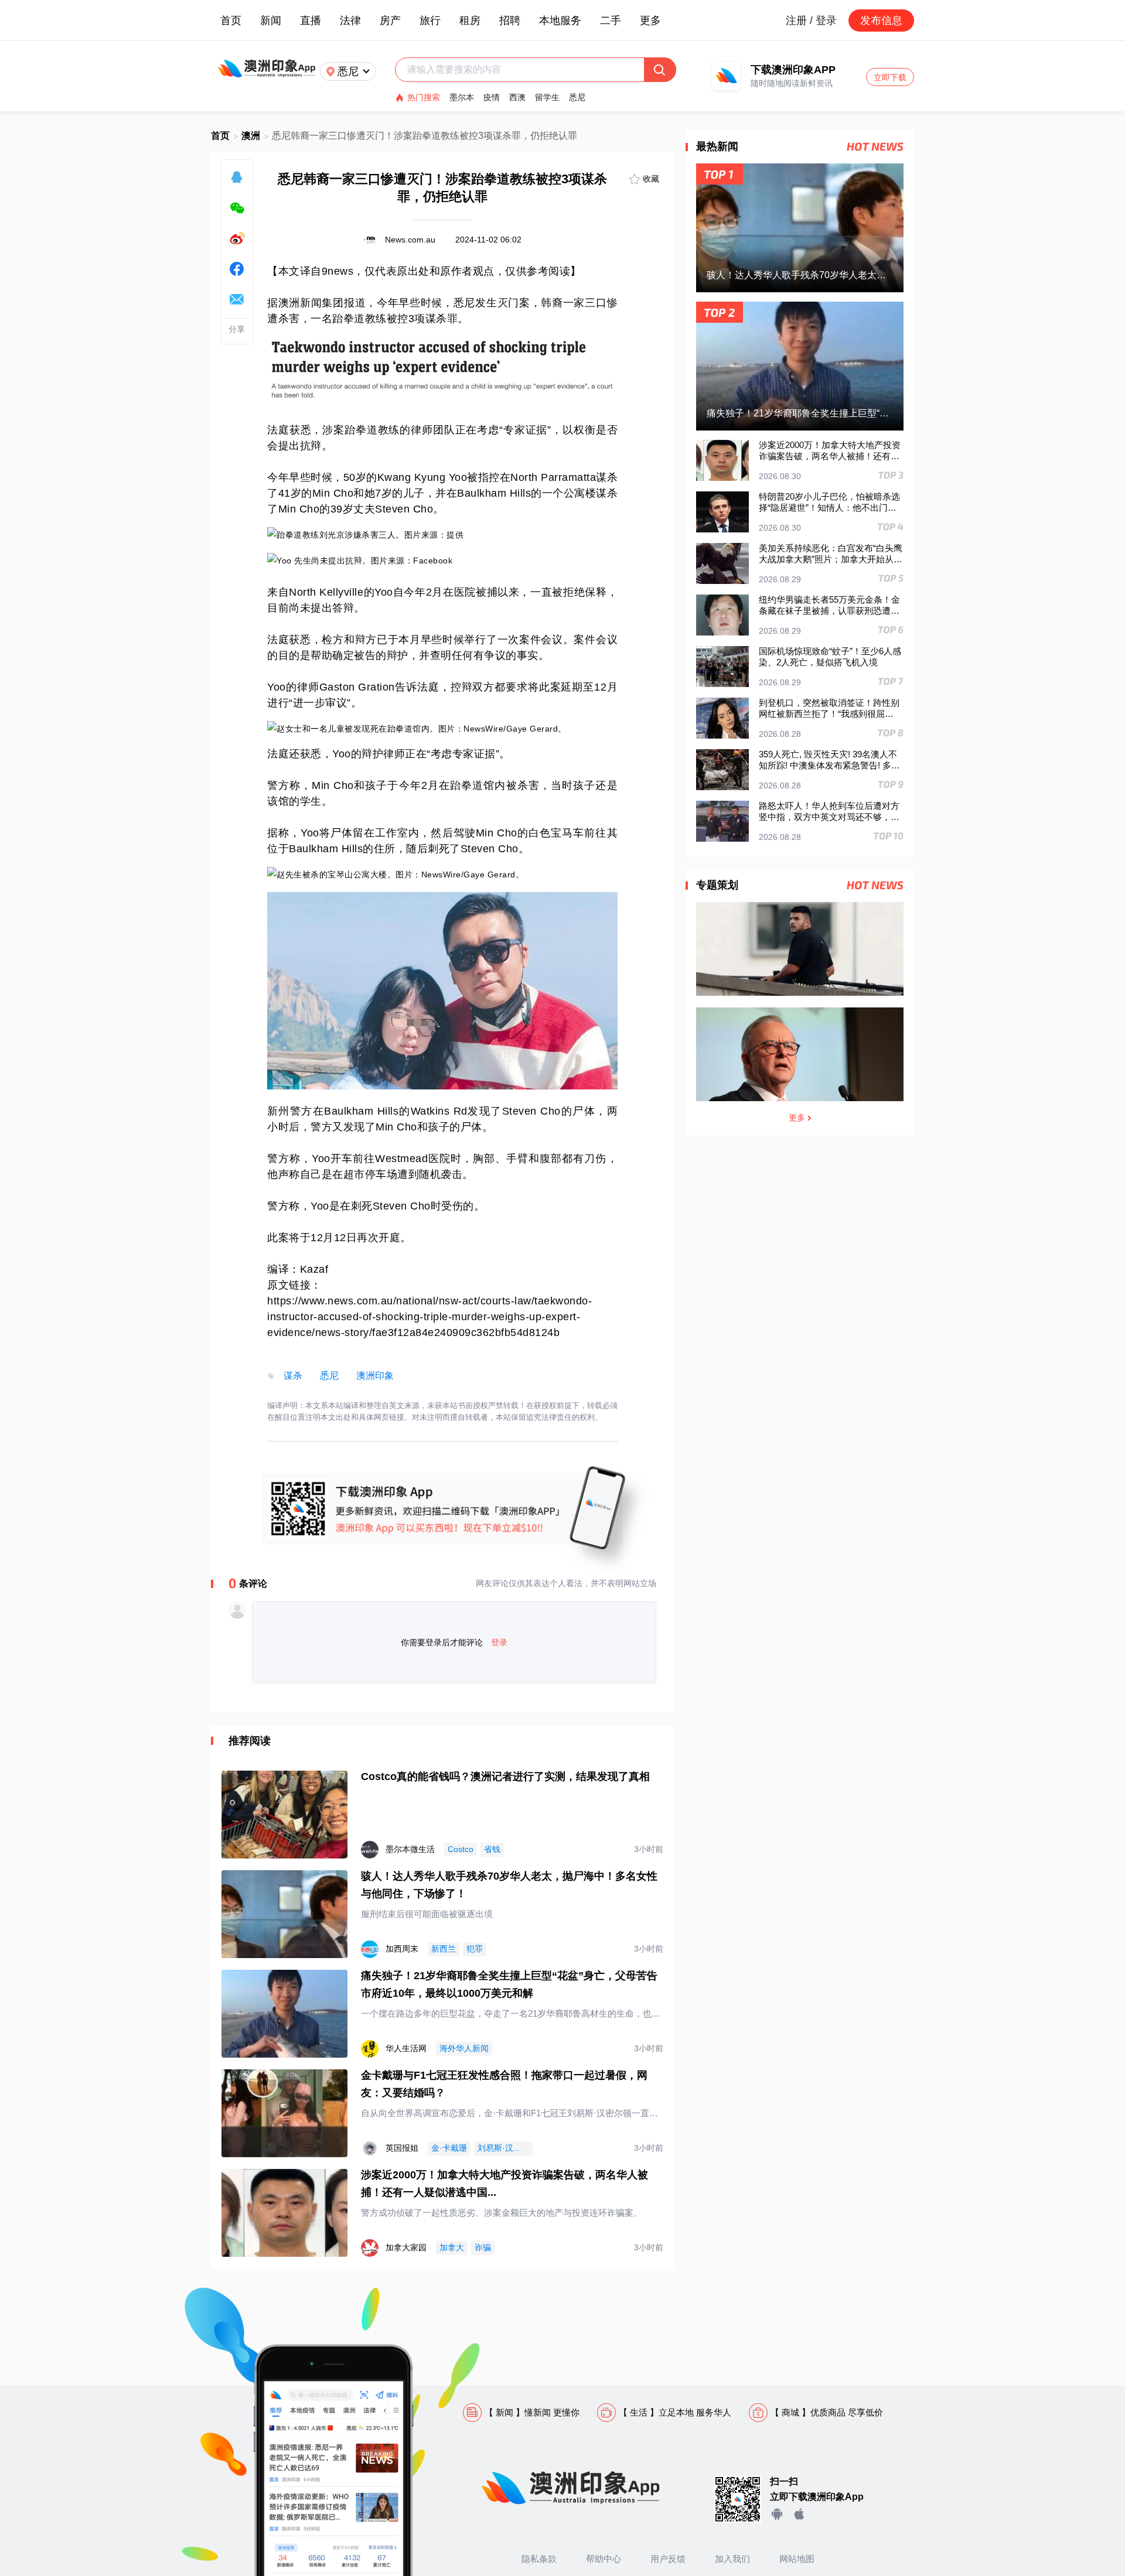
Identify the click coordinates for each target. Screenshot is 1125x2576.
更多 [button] (650, 21)
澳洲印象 (375, 1376)
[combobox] (525, 70)
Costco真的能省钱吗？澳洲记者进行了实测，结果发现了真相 (505, 1776)
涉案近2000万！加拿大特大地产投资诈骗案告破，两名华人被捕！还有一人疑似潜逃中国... (504, 2184)
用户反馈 (668, 2559)
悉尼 (577, 97)
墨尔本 (462, 97)
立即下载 (890, 77)
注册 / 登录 (811, 21)
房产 (390, 21)
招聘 (510, 21)
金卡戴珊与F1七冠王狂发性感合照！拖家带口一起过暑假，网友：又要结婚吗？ (504, 2084)
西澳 (517, 97)
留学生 (547, 97)
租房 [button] (470, 21)
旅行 (430, 21)
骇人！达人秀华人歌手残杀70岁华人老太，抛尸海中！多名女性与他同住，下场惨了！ (509, 1885)
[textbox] (525, 70)
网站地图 (797, 2559)
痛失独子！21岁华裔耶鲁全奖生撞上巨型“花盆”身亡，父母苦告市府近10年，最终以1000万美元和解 (509, 1984)
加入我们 (732, 2559)
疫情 (492, 97)
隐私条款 (539, 2559)
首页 (231, 21)
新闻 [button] (271, 21)
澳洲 (251, 136)
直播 (311, 21)
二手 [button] (611, 21)
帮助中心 (604, 2559)
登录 (499, 1642)
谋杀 (293, 1376)
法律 (350, 21)
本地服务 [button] (560, 21)
